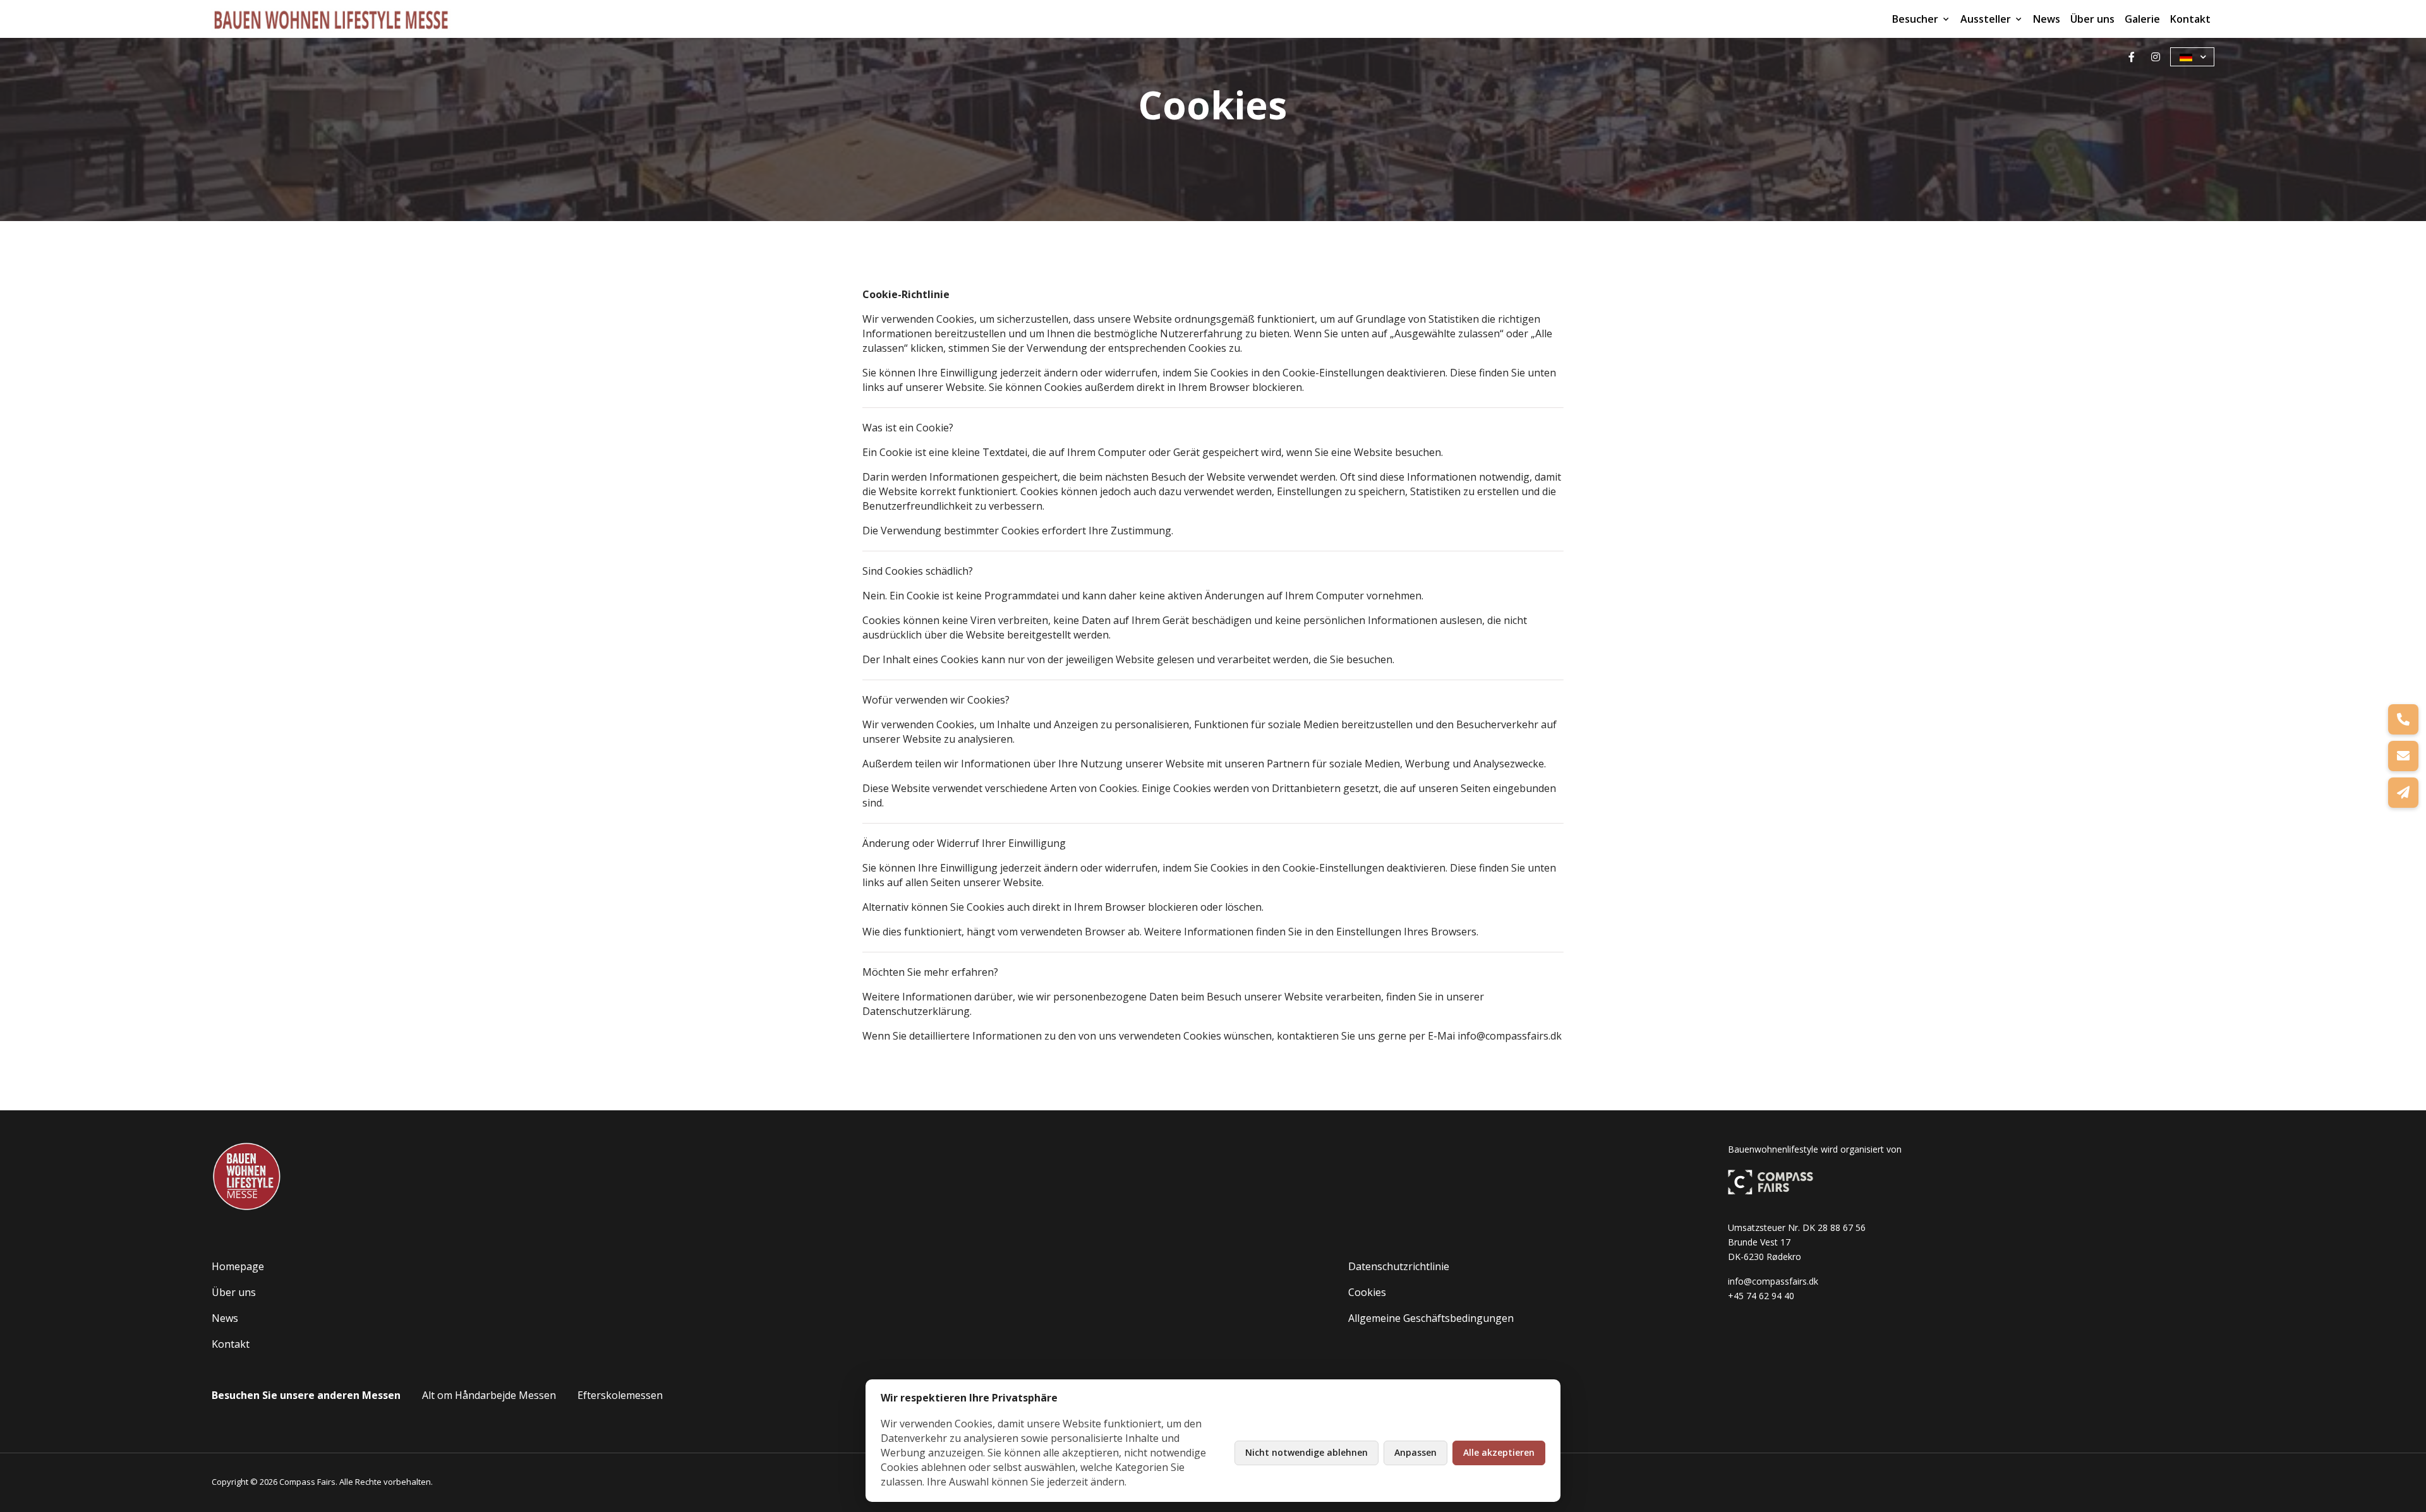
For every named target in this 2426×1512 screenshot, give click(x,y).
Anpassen (1415, 1452)
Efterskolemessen (620, 1395)
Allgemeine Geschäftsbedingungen (1431, 1318)
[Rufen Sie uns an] (2403, 719)
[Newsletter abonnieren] (2403, 793)
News (2047, 19)
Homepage (238, 1266)
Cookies (1367, 1292)
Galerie (2142, 19)
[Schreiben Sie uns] (2403, 756)
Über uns (2092, 19)
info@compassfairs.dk (1773, 1281)
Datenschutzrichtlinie (1399, 1266)
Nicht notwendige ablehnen (1307, 1452)
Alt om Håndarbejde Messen (489, 1395)
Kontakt (2190, 19)
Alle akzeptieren (1499, 1452)
